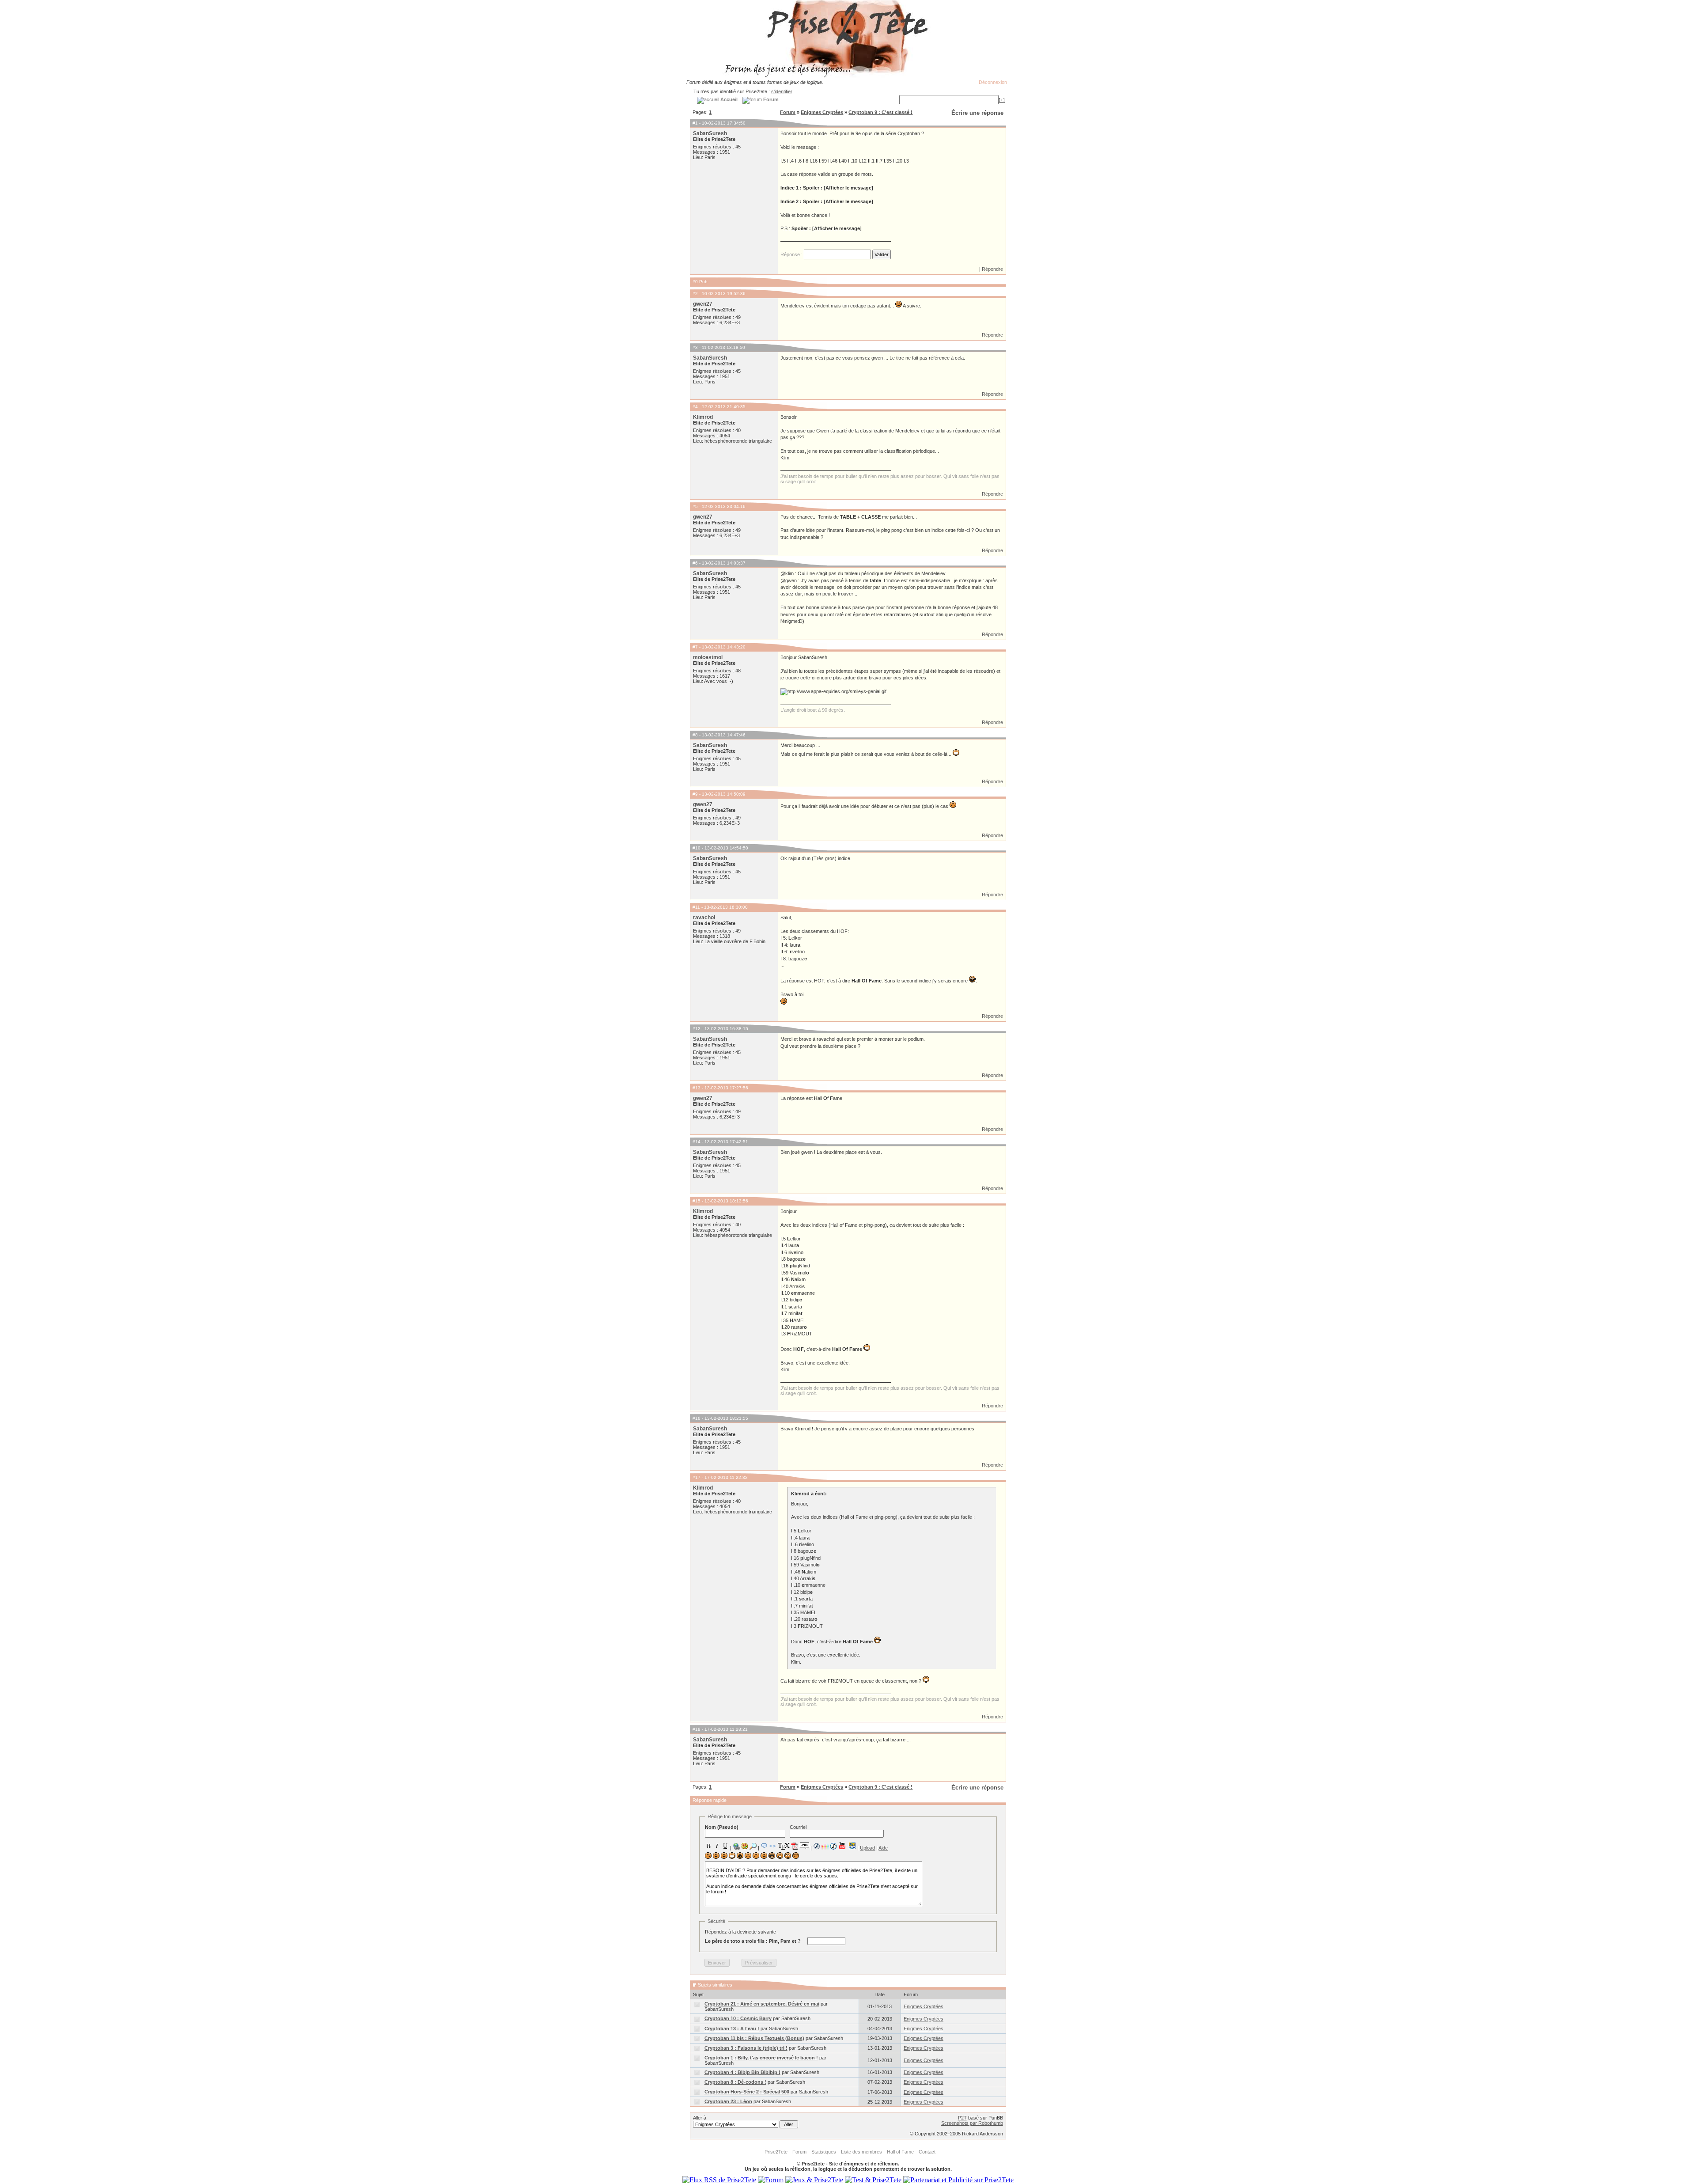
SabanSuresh (710, 133)
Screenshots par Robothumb (972, 2123)
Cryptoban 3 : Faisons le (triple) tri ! (746, 2048)
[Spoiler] (804, 1845)
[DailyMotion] (852, 1846)
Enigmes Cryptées (822, 112)
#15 (697, 1201)
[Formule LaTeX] (784, 1846)
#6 (695, 563)
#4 (695, 407)
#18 (697, 1729)
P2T (962, 2118)
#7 (695, 647)
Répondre (992, 269)
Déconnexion (993, 82)
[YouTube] (842, 1846)
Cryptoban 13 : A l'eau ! (732, 2029)
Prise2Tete (776, 2152)
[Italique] (717, 1846)
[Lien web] (736, 1846)
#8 (695, 735)
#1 (695, 123)
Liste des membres (861, 2152)
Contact (927, 2152)
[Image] (745, 1846)
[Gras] (708, 1846)
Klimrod (703, 417)
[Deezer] (825, 1846)
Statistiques (824, 2152)
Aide (883, 1848)
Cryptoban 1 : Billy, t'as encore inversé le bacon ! (761, 2058)
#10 (697, 848)
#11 (696, 907)
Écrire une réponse (977, 113)
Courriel (798, 1827)
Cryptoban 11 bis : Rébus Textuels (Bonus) (754, 2038)
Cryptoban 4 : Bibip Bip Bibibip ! (742, 2072)
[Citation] (764, 1846)
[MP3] (833, 1846)
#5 (695, 506)
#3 (695, 347)
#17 (697, 1477)
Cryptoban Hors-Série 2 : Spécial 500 (747, 2092)
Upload (867, 1848)
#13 (697, 1088)
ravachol (704, 918)
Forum (788, 112)
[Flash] (817, 1846)
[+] (1002, 100)
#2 (695, 294)
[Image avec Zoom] (753, 1846)
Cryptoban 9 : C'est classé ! (880, 112)
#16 (697, 1418)
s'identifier (782, 91)
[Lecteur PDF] (795, 1846)
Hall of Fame (900, 2152)
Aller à (700, 2118)
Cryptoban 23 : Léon (728, 2101)
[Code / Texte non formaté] (772, 1846)
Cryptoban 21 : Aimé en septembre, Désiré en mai (762, 2004)
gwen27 (703, 304)
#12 (697, 1029)
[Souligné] (725, 1846)
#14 (697, 1142)
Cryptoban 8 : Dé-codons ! (735, 2082)
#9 (695, 794)
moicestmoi (708, 657)
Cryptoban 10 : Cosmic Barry (738, 2018)
